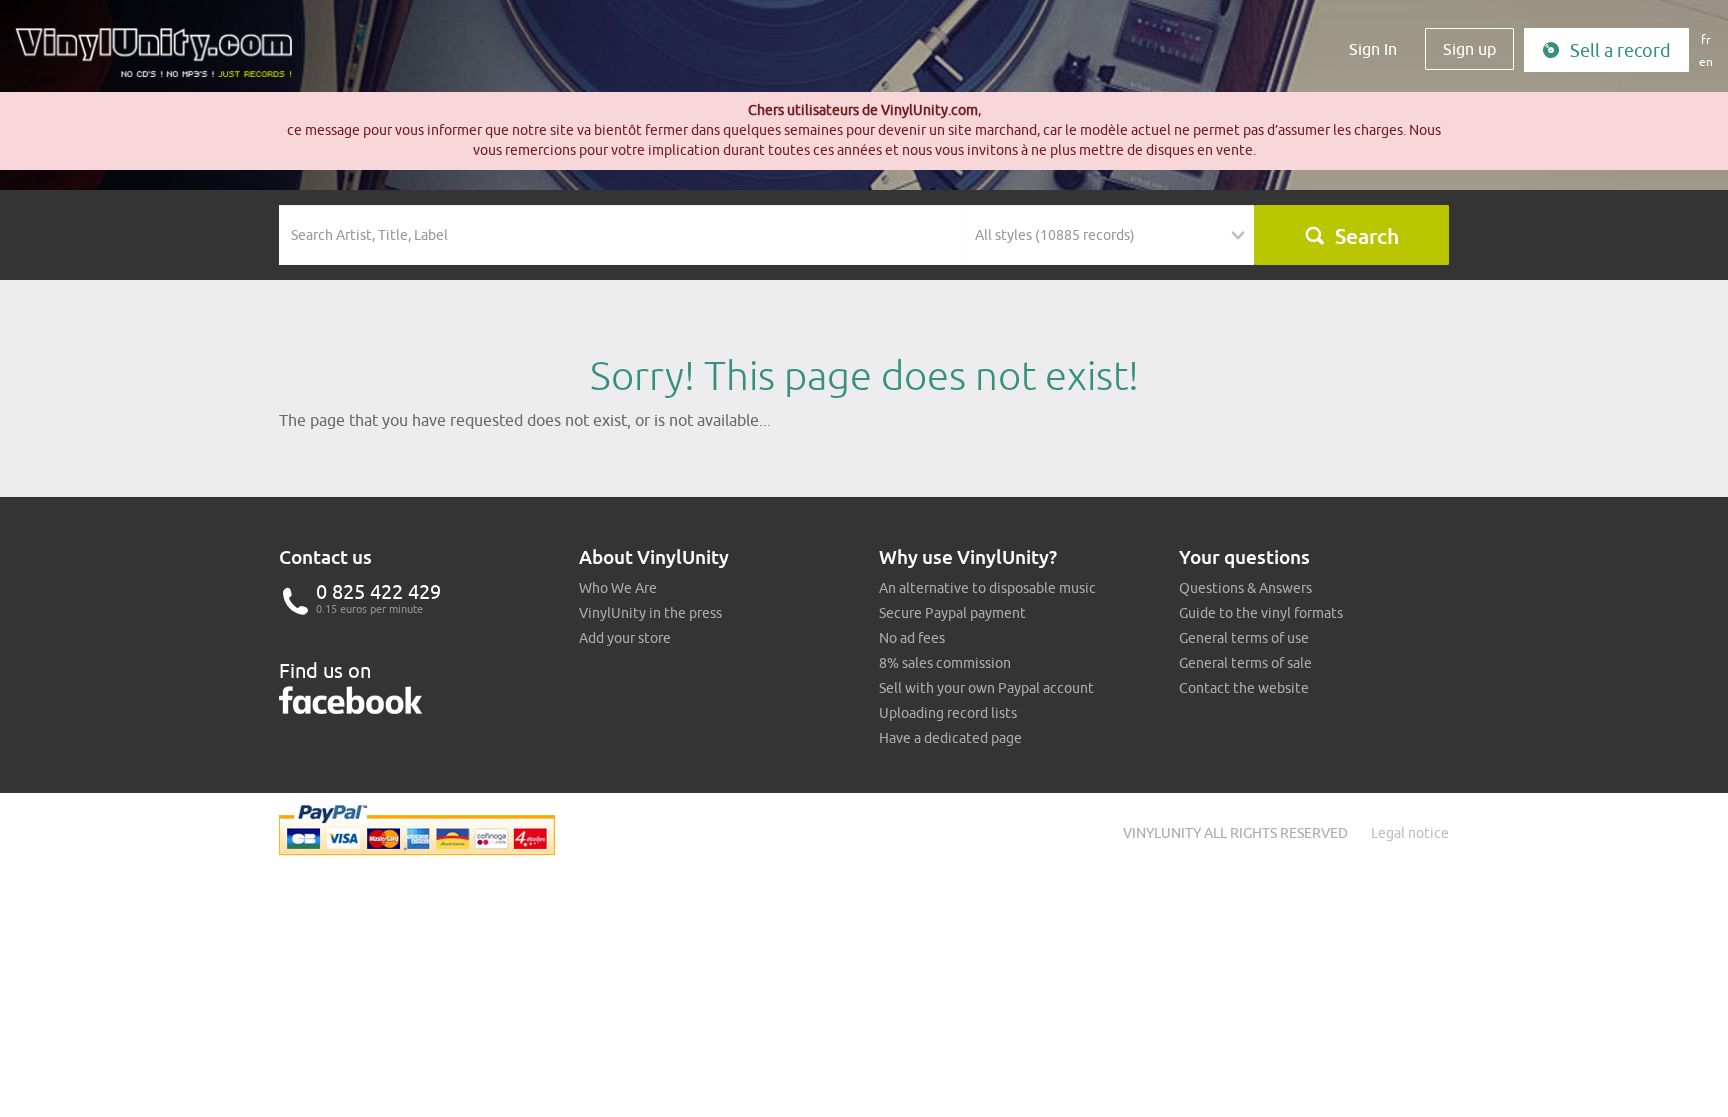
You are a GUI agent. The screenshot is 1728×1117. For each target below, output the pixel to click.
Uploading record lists (948, 713)
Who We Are (618, 588)
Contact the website (1244, 688)
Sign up (1469, 49)
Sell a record (1620, 50)
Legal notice (1410, 833)
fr (1706, 39)
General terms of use (1244, 638)
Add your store (625, 638)
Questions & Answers (1245, 588)
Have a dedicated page (950, 738)
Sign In (1373, 49)
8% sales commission (945, 663)
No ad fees (912, 638)
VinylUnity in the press (650, 613)
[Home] (161, 60)
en (1706, 61)
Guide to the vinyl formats (1261, 613)
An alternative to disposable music (987, 588)
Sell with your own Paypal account (986, 688)
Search (1367, 236)
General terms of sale (1245, 663)
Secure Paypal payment (952, 613)
